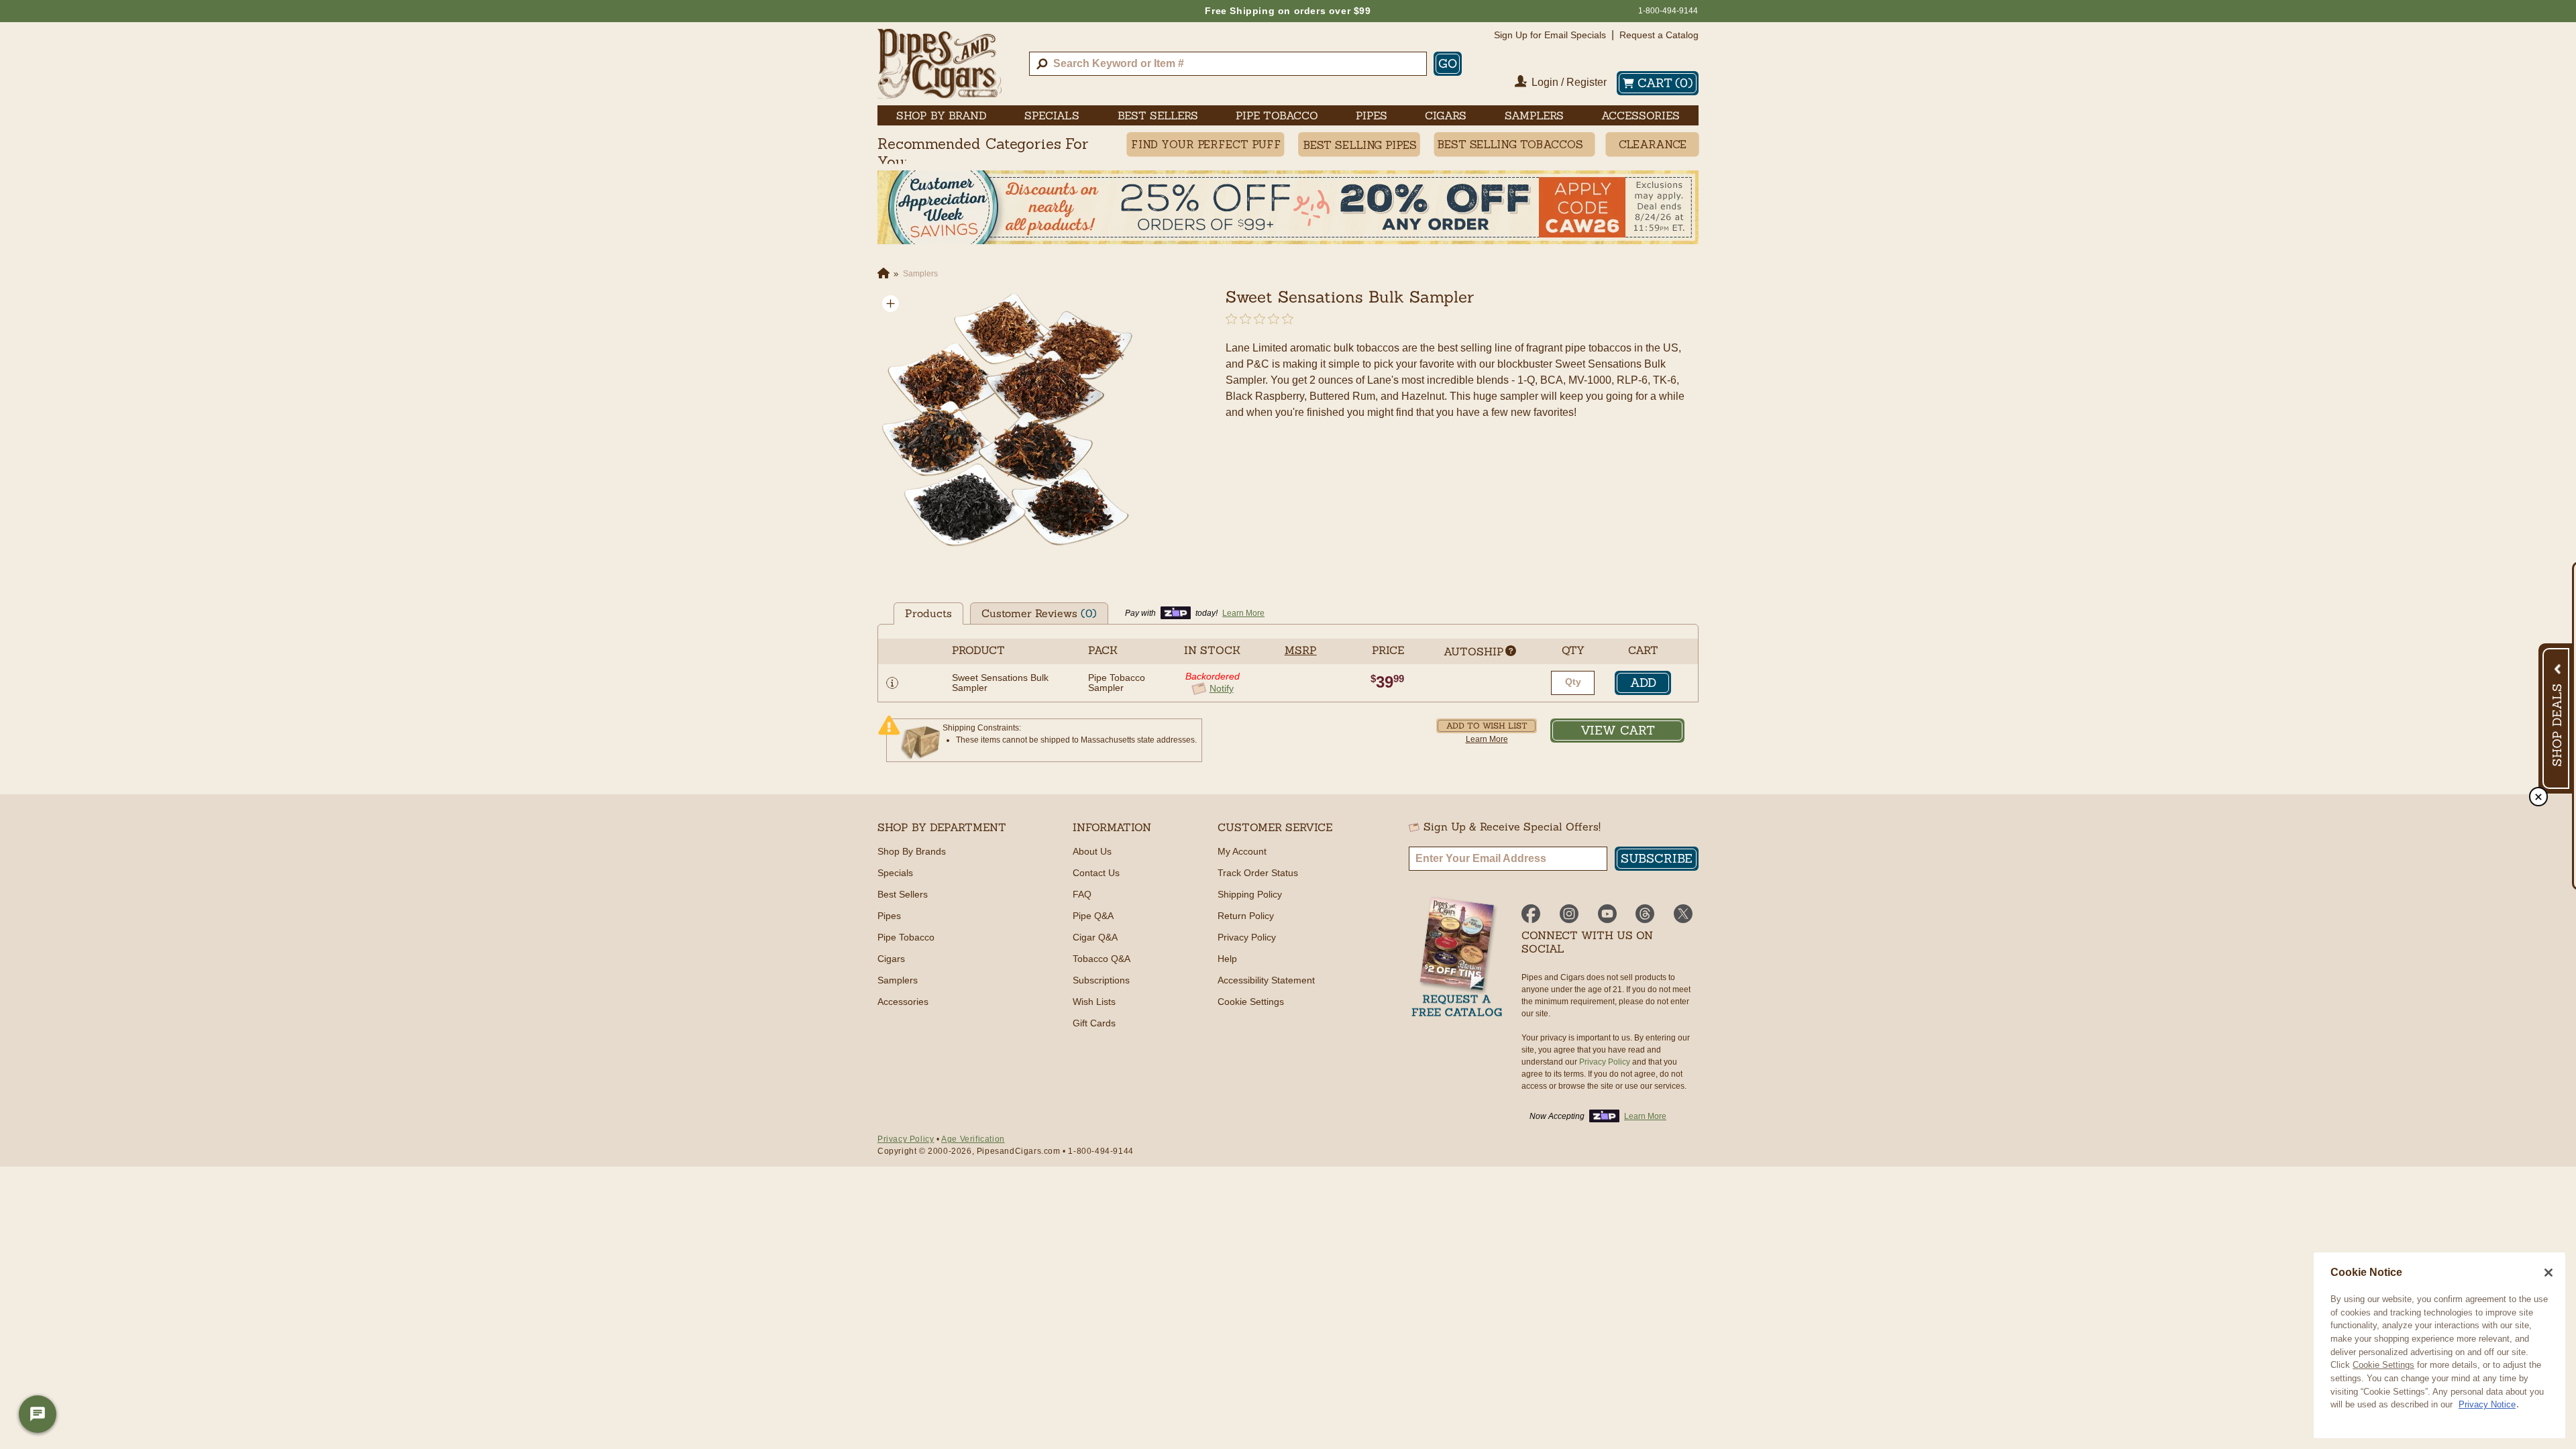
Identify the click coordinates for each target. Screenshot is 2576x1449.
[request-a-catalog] (1457, 958)
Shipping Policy (1250, 894)
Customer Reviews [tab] (1039, 613)
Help (1227, 959)
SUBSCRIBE (1657, 858)
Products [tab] (928, 613)
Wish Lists (1094, 1002)
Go (1448, 63)
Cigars (891, 959)
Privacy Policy (1247, 937)
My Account (1242, 851)
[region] (2439, 1345)
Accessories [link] (1641, 115)
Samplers (898, 980)
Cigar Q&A (1095, 937)
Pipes (889, 916)
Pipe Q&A (1093, 916)
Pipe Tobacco (906, 937)
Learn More (1487, 739)
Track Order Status (1258, 873)
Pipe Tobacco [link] (1277, 115)
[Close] (2548, 1273)
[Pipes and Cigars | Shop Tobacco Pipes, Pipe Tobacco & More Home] (940, 64)
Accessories (903, 1002)
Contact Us (1096, 873)
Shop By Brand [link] (942, 115)
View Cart (1618, 730)
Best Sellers (903, 894)
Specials (895, 873)
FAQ (1082, 894)
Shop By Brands (912, 851)
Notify (1222, 689)
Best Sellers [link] (1158, 115)
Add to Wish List (1487, 726)
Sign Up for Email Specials (1550, 35)
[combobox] (1228, 64)
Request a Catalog (1659, 35)
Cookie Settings (2383, 1365)
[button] (891, 304)
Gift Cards (1094, 1023)
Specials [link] (1052, 115)
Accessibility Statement (1266, 980)
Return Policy (1246, 916)
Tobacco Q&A (1102, 959)
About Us (1092, 851)
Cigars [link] (1446, 115)
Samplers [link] (1534, 115)
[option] (1009, 422)
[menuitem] (942, 115)
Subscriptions (1101, 980)
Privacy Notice (2487, 1404)
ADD (1643, 683)
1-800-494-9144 (1668, 11)
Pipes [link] (1372, 115)
